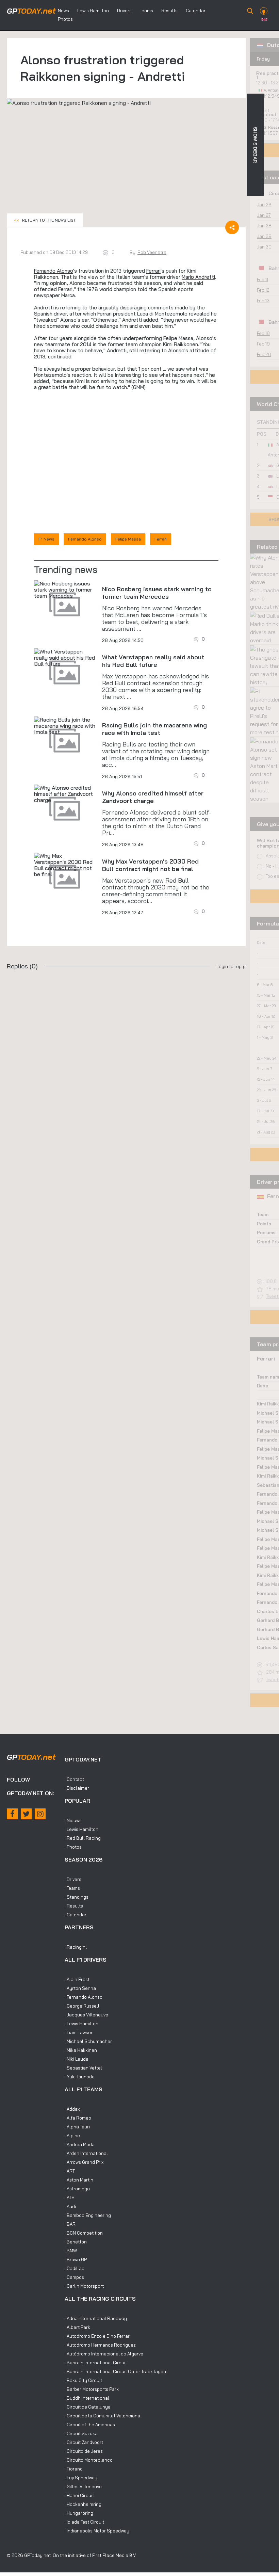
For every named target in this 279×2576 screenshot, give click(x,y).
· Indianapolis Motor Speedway (97, 2531)
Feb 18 (263, 333)
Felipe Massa (178, 338)
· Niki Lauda (77, 2059)
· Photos (73, 1847)
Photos (65, 19)
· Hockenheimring (83, 2504)
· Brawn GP (76, 2259)
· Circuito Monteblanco (89, 2460)
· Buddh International (87, 2398)
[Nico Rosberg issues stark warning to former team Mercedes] (65, 590)
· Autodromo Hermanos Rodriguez (100, 2345)
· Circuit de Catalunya (88, 2407)
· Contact (74, 1779)
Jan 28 (264, 226)
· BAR (70, 2224)
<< (45, 220)
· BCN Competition (84, 2233)
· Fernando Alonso (84, 1997)
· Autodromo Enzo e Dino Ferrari (98, 2336)
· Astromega (77, 2189)
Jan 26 (264, 205)
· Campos (74, 2277)
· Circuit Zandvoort (84, 2442)
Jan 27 (264, 215)
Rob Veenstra (152, 252)
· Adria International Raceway (96, 2318)
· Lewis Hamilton (81, 1829)
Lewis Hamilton (93, 11)
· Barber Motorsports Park (92, 2389)
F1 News (46, 539)
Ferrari (153, 271)
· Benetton (76, 2242)
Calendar (196, 11)
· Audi (70, 2206)
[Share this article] (232, 227)
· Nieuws (73, 1820)
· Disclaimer (77, 1788)
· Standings (77, 1897)
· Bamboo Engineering (88, 2215)
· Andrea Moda (80, 2144)
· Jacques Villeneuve (86, 2015)
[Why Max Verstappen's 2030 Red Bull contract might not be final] (65, 865)
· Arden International (86, 2153)
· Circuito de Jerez (84, 2451)
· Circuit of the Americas (90, 2425)
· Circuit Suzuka (81, 2433)
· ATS (70, 2197)
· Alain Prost (77, 1979)
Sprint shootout (266, 112)
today (31, 11)
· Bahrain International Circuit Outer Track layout (116, 2371)
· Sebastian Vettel (83, 2068)
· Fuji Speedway (81, 2478)
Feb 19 (263, 344)
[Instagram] (40, 1814)
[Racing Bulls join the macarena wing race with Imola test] (65, 726)
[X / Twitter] (26, 1814)
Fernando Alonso (54, 271)
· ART (70, 2171)
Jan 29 (264, 236)
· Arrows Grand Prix (84, 2162)
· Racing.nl (76, 1947)
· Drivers (73, 1879)
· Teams (72, 1888)
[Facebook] (12, 1814)
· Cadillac (75, 2268)
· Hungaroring (79, 2513)
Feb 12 (263, 290)
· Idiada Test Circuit (84, 2522)
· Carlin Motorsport (84, 2286)
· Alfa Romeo (78, 2118)
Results (169, 11)
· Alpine (72, 2136)
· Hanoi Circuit (79, 2495)
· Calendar (76, 1915)
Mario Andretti (198, 277)
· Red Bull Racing (83, 1838)
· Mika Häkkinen (81, 2050)
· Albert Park (77, 2327)
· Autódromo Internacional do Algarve (104, 2354)
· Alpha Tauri (77, 2127)
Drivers (124, 11)
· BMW (71, 2251)
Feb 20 (264, 354)
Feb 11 (262, 279)
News (63, 11)
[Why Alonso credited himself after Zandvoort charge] (65, 794)
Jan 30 (264, 247)
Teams (146, 11)
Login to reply (231, 966)
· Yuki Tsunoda (80, 2077)
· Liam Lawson (79, 2032)
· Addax (72, 2109)
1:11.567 (271, 133)
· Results (74, 1906)
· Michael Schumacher (88, 2041)
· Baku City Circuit (83, 2380)
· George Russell (82, 2006)
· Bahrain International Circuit (96, 2363)
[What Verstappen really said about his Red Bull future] (65, 658)
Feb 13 (263, 301)
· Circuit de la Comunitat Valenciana (102, 2416)
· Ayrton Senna (80, 1988)
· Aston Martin (79, 2180)
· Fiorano (74, 2469)
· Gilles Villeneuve (83, 2486)
